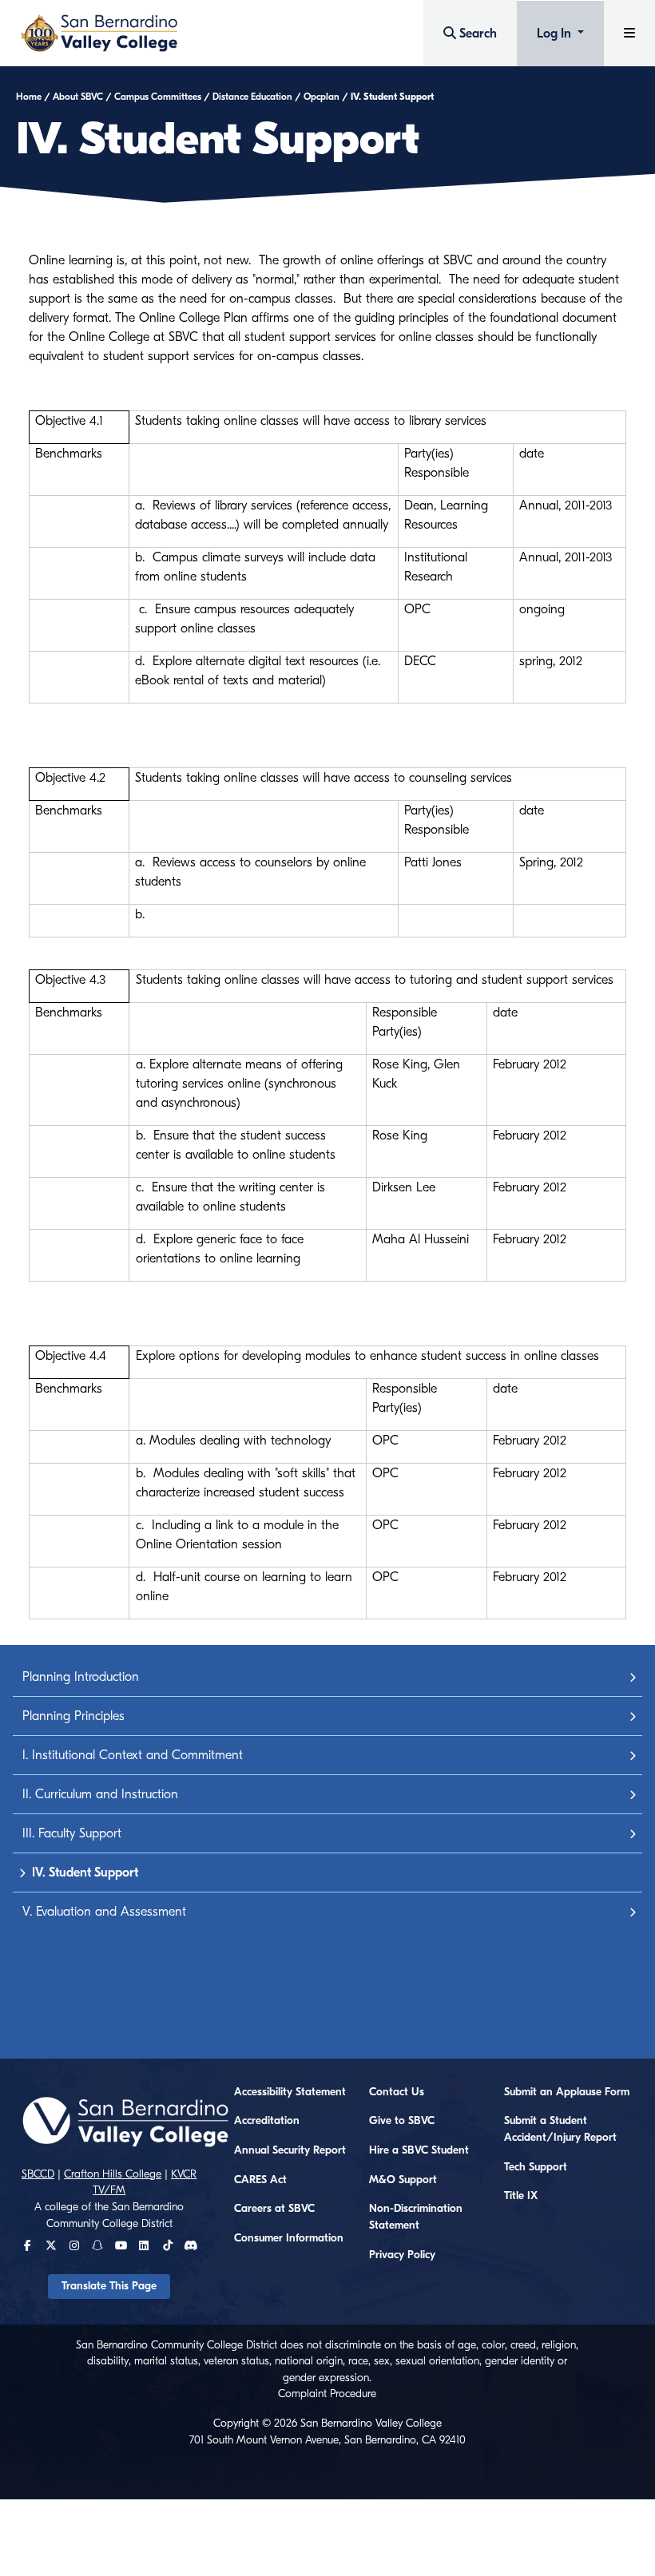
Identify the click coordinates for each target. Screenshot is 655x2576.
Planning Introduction (81, 1677)
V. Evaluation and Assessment (104, 1912)
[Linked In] (144, 2246)
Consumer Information (289, 2238)
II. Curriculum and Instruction (100, 1794)
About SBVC (78, 97)
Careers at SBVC (274, 2209)
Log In (556, 34)
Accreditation (267, 2121)
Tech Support (536, 2167)
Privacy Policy (402, 2255)
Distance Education (252, 97)
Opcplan (322, 97)
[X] (51, 2246)
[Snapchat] (97, 2246)
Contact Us (397, 2092)
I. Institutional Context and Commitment (133, 1755)
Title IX (521, 2196)
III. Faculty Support (72, 1833)
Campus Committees (158, 97)
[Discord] (191, 2246)
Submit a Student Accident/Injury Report (560, 2129)
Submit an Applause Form (567, 2092)
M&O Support (403, 2180)
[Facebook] (28, 2246)
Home (29, 97)
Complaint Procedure (327, 2394)
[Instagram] (74, 2246)
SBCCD (38, 2174)
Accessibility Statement (290, 2092)
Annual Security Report (290, 2150)
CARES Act (260, 2180)
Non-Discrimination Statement (416, 2217)
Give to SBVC (402, 2121)
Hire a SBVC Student (419, 2150)
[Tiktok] (168, 2246)
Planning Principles (73, 1716)
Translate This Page (109, 2286)
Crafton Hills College (113, 2174)
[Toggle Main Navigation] (629, 33)
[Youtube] (121, 2246)
